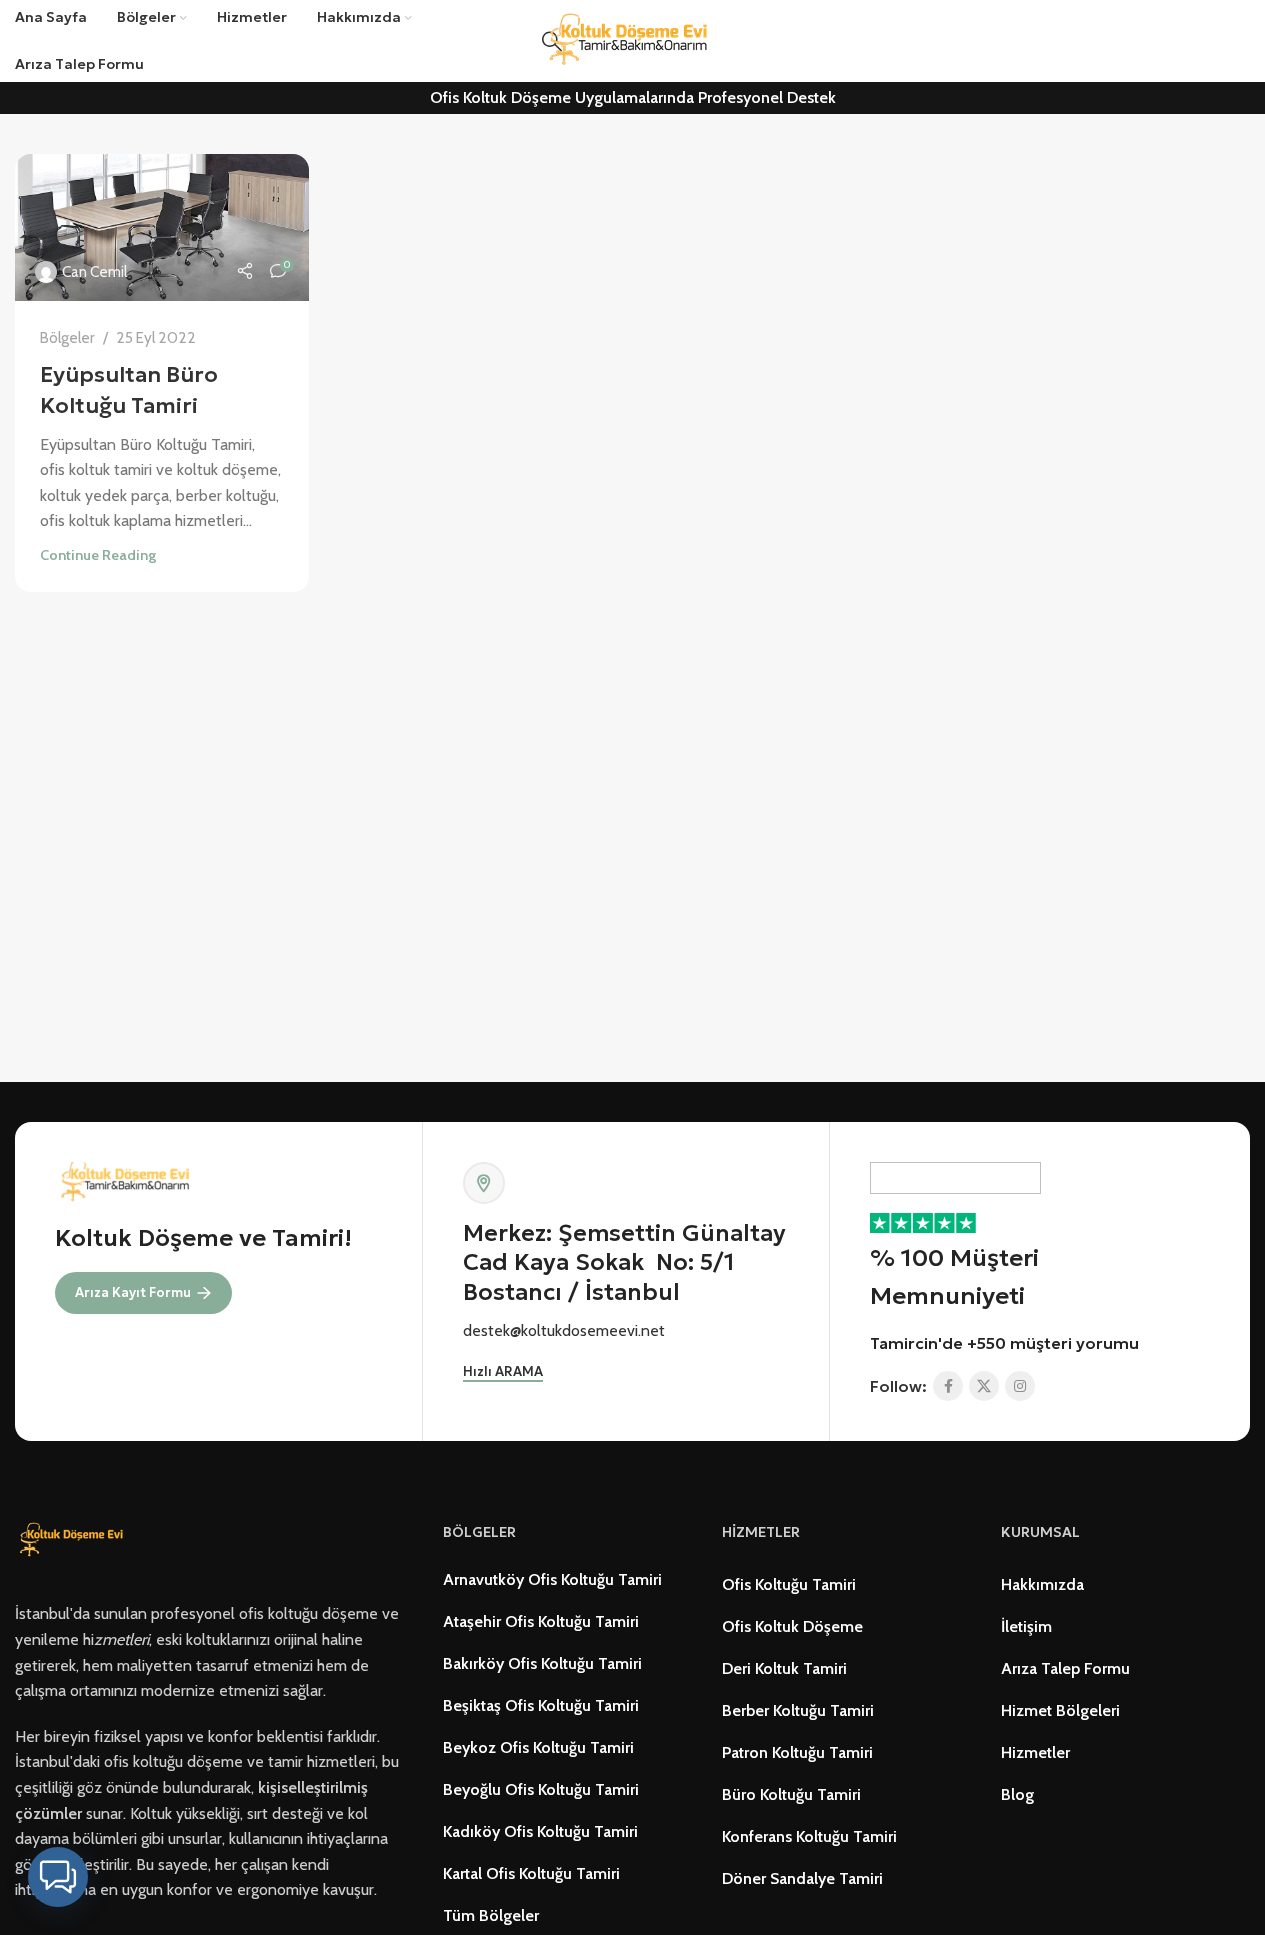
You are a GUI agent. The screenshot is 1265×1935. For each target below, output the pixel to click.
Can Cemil (94, 271)
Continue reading (98, 555)
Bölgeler (67, 337)
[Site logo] (633, 39)
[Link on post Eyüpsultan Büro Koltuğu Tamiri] (162, 227)
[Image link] (74, 1539)
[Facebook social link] (948, 1386)
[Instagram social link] (1020, 1386)
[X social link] (984, 1386)
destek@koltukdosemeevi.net (564, 1330)
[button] (58, 1877)
